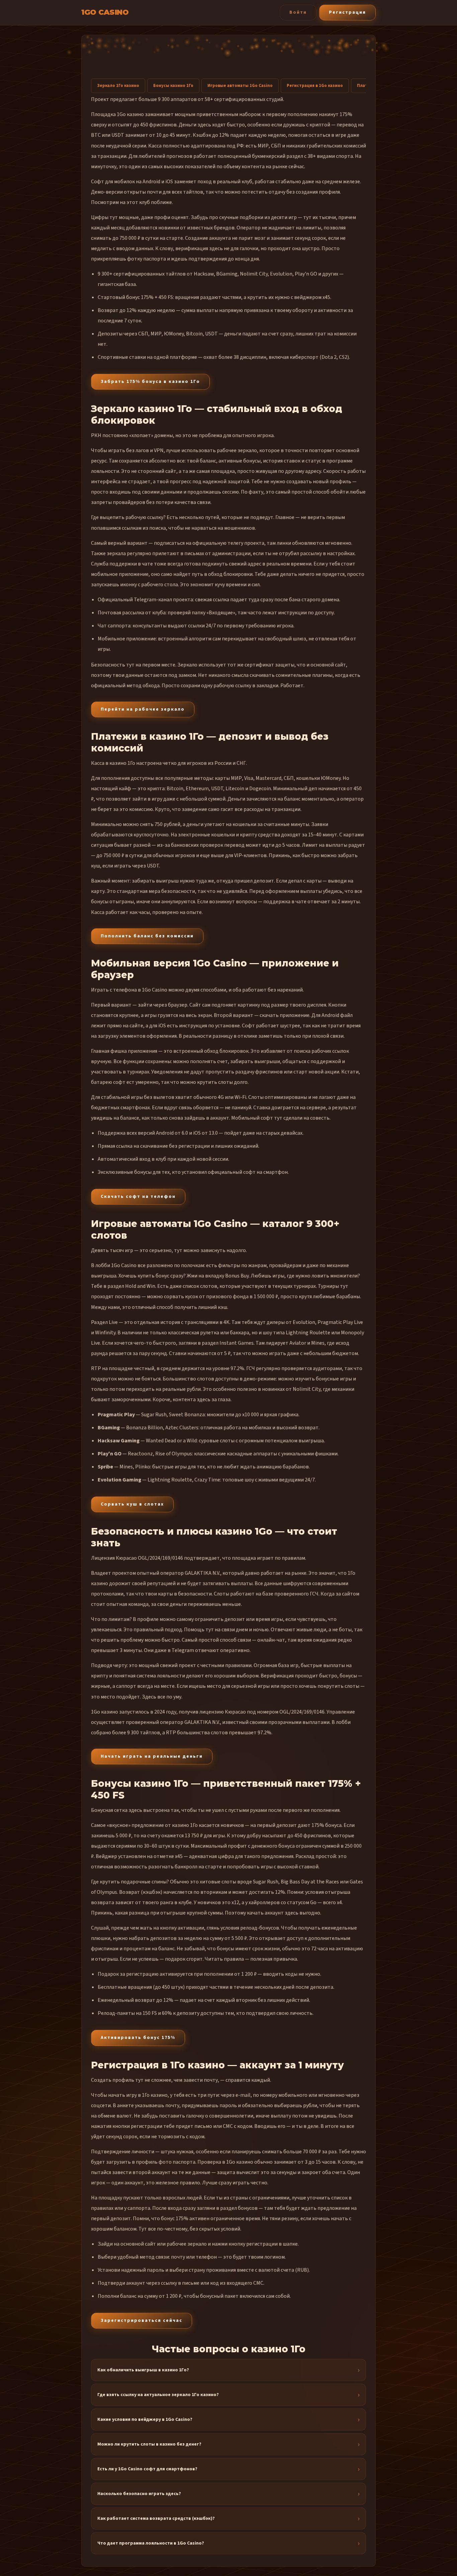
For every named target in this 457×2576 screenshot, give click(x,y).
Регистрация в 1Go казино (315, 86)
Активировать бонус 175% (138, 2038)
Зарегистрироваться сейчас (142, 2321)
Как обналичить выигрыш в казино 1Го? (143, 2370)
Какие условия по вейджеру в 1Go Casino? (145, 2419)
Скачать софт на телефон (138, 1197)
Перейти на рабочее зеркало (143, 709)
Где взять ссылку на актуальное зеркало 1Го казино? (158, 2395)
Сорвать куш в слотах (132, 1504)
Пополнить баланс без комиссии (147, 936)
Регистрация (347, 12)
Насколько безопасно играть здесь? (139, 2494)
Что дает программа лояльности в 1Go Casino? (151, 2543)
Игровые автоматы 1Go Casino (240, 86)
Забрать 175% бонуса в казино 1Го (150, 382)
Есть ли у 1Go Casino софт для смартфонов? (147, 2469)
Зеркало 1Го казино (118, 86)
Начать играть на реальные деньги (152, 1756)
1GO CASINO (105, 12)
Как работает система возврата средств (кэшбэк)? (156, 2518)
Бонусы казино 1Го (173, 86)
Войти (298, 12)
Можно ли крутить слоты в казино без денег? (149, 2444)
